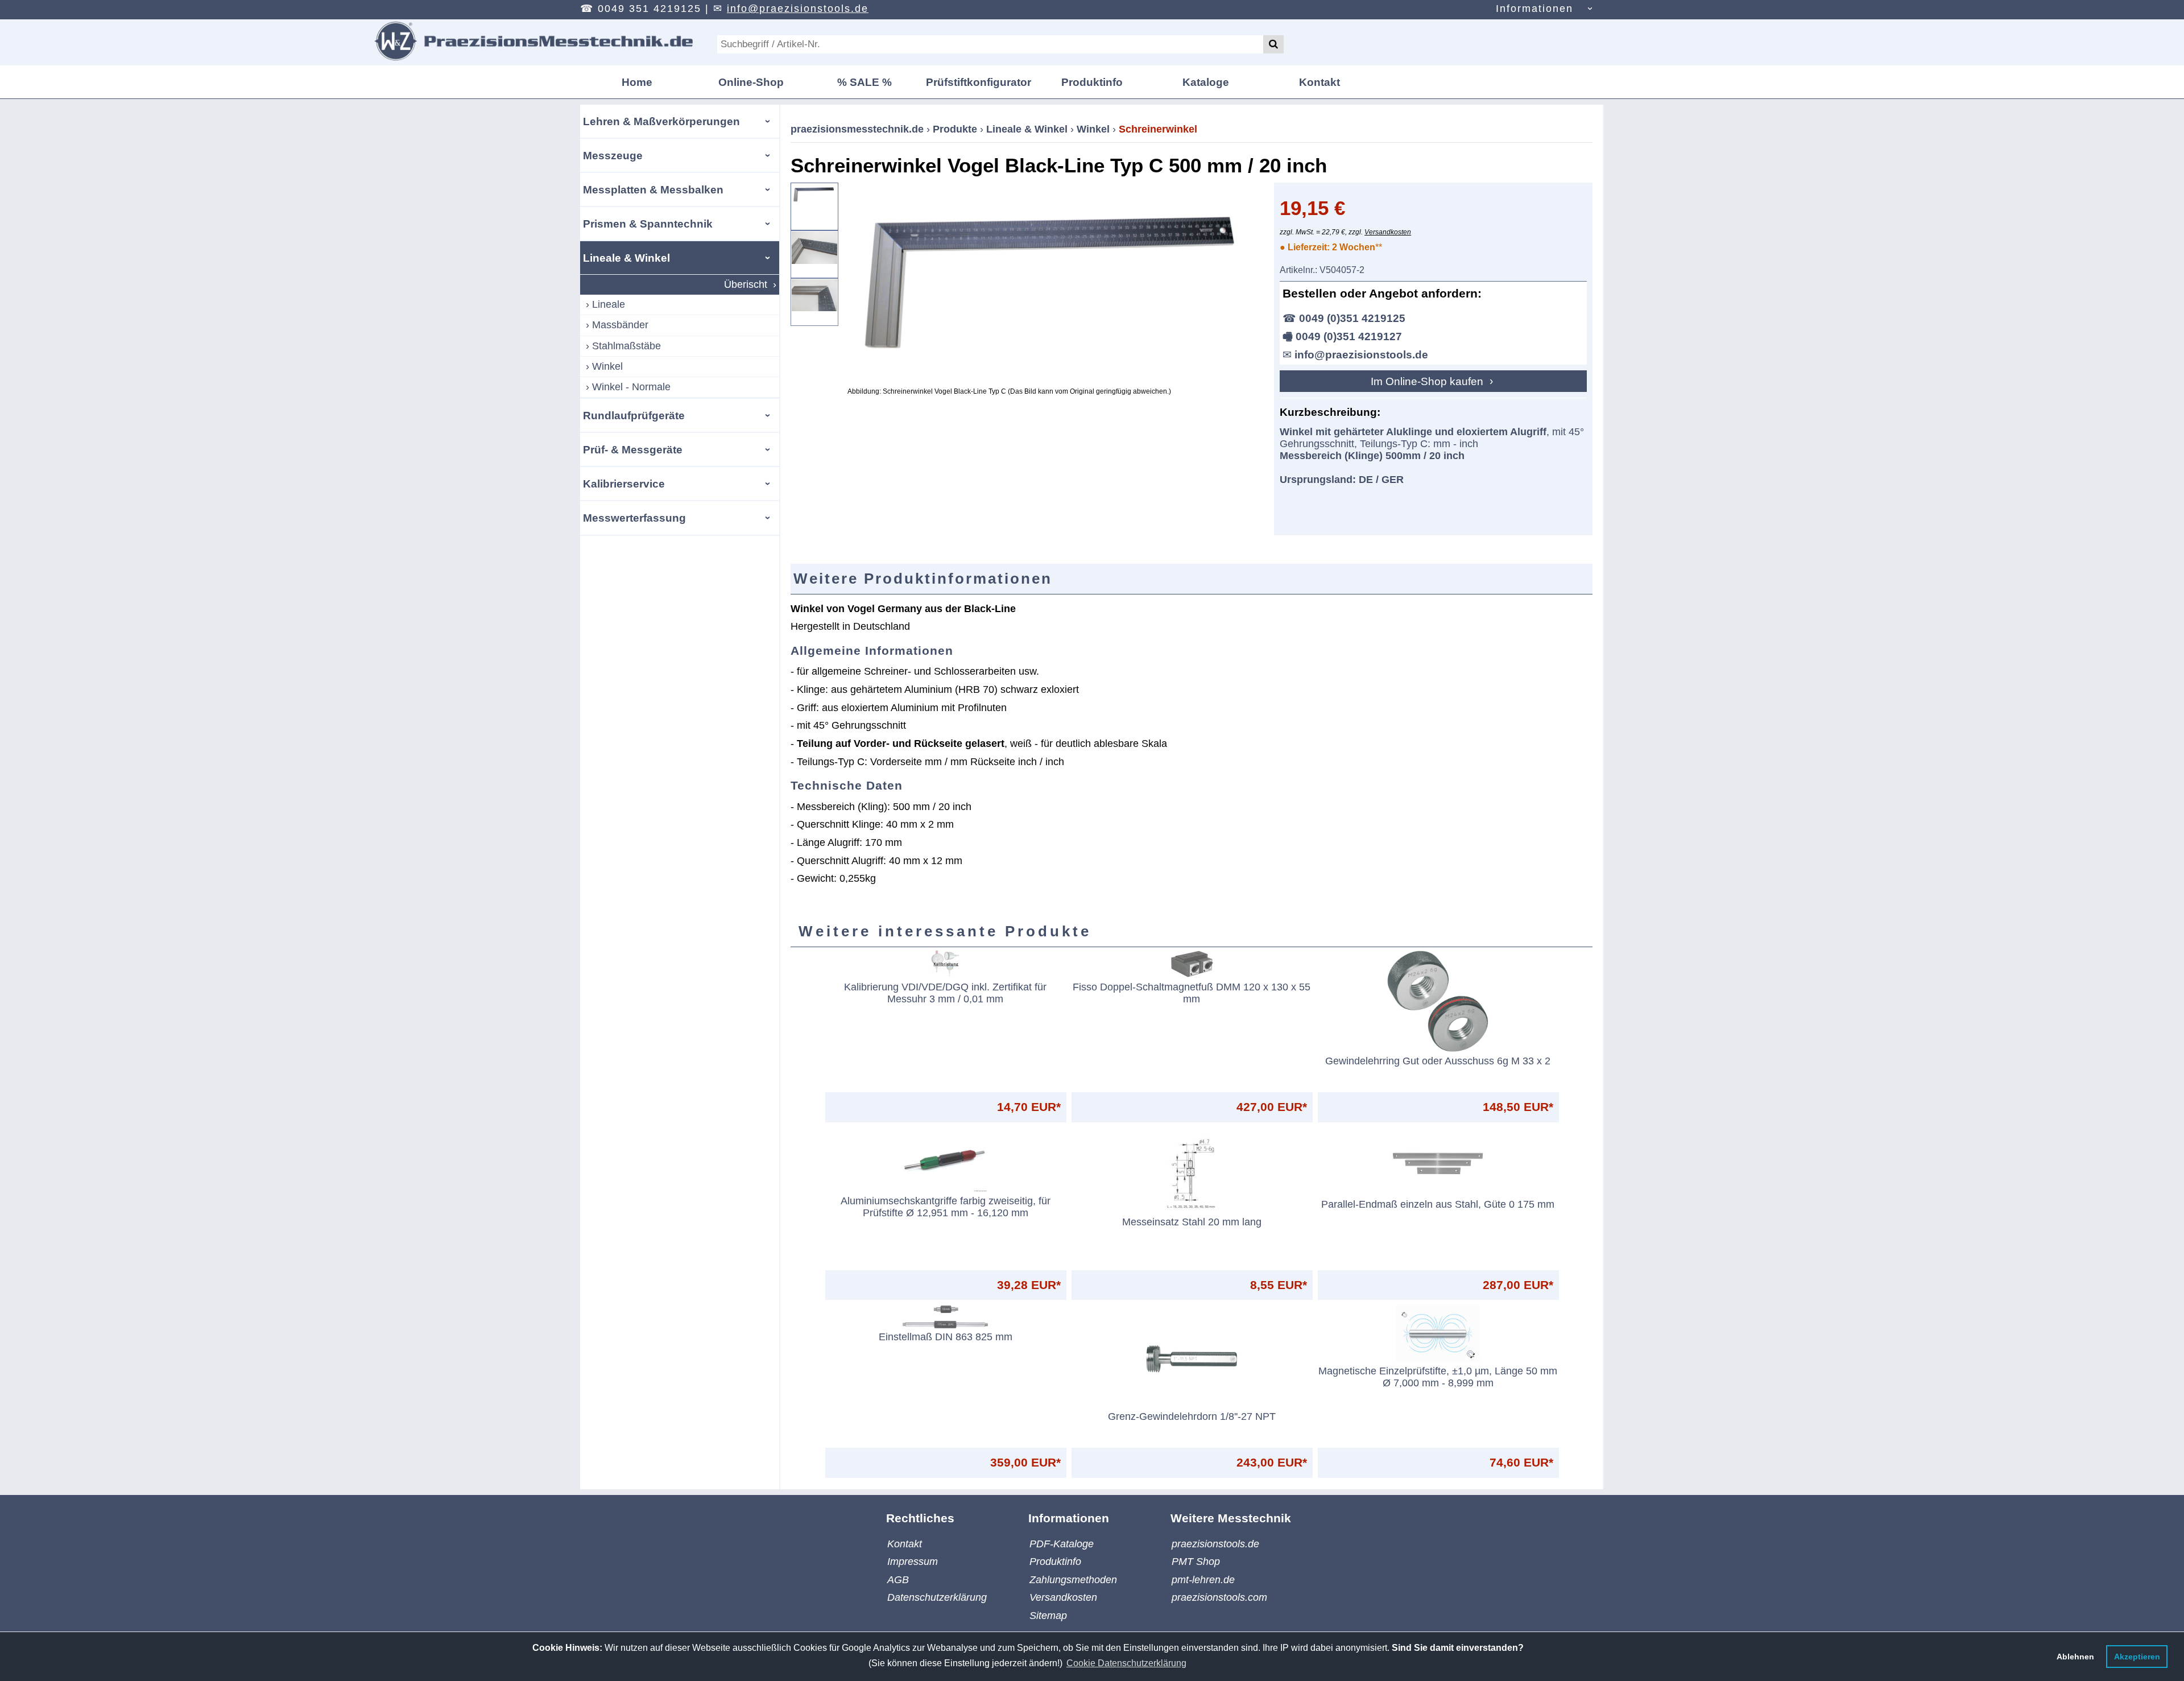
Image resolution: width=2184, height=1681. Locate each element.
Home (637, 82)
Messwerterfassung (634, 518)
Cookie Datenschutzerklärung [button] (1126, 1663)
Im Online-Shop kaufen (1428, 381)
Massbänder (620, 325)
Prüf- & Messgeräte (633, 449)
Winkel (607, 366)
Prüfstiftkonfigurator (979, 82)
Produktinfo (1092, 82)
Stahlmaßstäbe (626, 346)
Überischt (746, 284)
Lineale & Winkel (626, 258)
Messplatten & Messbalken (653, 189)
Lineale (609, 304)
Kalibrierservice (624, 484)
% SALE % (864, 82)
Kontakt (1319, 82)
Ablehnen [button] (2075, 1657)
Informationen (1534, 9)
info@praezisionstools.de (798, 9)
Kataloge (1206, 82)
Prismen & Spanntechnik (648, 224)
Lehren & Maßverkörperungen (661, 121)
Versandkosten (1388, 232)
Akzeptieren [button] (2137, 1657)
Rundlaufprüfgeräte (634, 415)
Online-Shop (751, 82)
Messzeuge (613, 155)
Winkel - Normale (631, 387)
